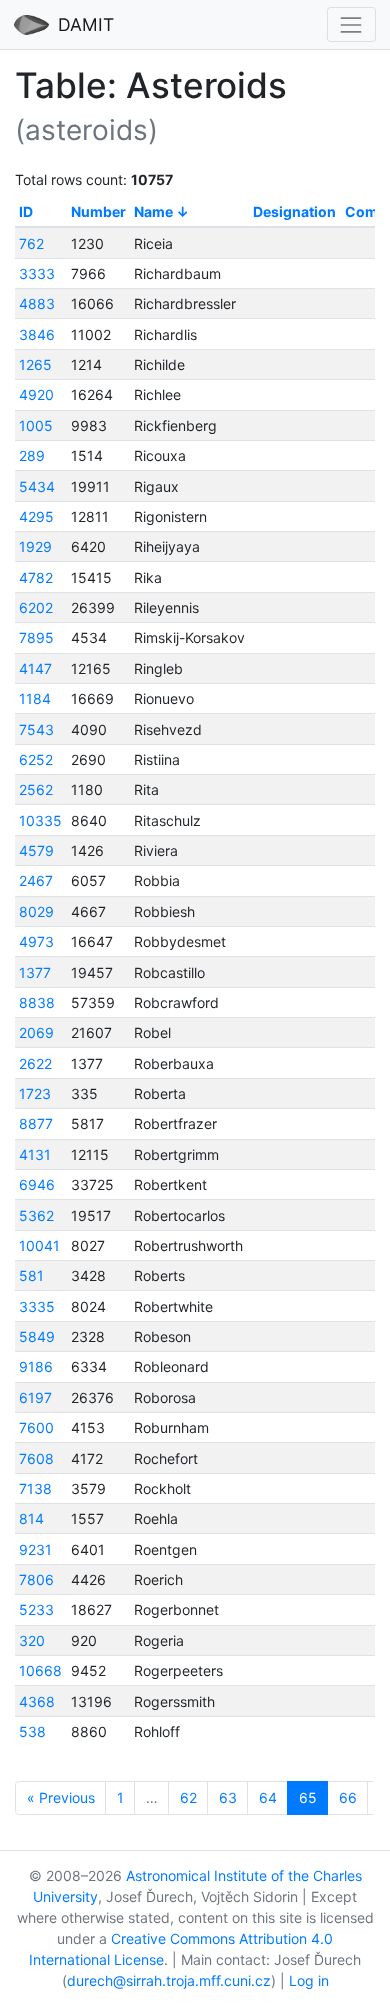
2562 (36, 789)
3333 (37, 273)
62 (188, 1797)
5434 (37, 486)
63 (228, 1797)
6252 (36, 759)
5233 (36, 1609)
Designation (294, 211)
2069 (36, 1032)
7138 (35, 1488)
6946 (37, 1184)
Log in (309, 1980)
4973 (36, 941)
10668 (40, 1670)
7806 (36, 1579)
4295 (36, 516)
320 (32, 1640)
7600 (36, 1427)
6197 (35, 1397)
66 (348, 1797)
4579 (36, 850)
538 (32, 1731)
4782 (36, 577)
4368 (37, 1701)
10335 (40, 820)
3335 (37, 1306)
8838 (37, 1002)
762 (31, 243)
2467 (36, 880)
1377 (35, 972)
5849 (37, 1336)
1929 (35, 546)
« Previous (61, 1797)
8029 (36, 911)
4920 (36, 394)
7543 (36, 729)
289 (32, 455)
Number (98, 211)
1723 (35, 1093)
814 (31, 1518)
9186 (36, 1366)
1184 (35, 698)
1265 (35, 364)
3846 (37, 334)
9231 (35, 1549)
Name (153, 211)
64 (268, 1797)
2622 (35, 1063)
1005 (36, 425)
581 (31, 1275)
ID (26, 211)
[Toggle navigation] (351, 24)
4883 (37, 303)
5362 (36, 1215)
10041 (39, 1245)
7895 (36, 637)
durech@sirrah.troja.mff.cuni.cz (169, 1980)
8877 (36, 1123)
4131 (35, 1154)
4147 (35, 668)
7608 (36, 1458)
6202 (36, 607)
